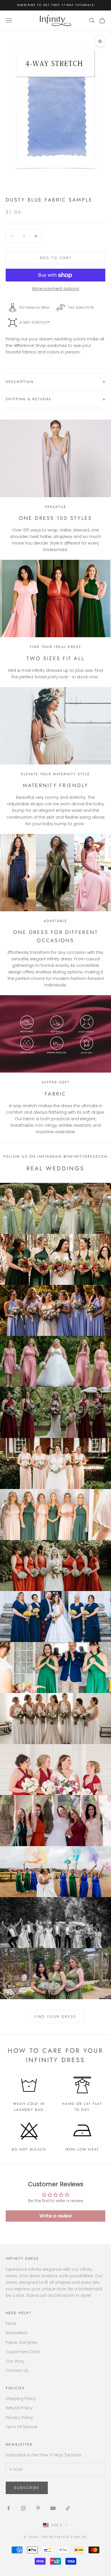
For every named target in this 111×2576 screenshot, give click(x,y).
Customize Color (23, 2352)
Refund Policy (19, 2408)
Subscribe (27, 2488)
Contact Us (17, 2370)
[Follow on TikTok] (68, 2508)
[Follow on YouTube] (53, 2508)
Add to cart (56, 258)
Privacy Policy (19, 2418)
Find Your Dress (55, 2017)
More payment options (56, 289)
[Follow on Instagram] (23, 2508)
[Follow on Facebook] (9, 2508)
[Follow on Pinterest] (38, 2508)
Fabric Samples (21, 2342)
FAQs (11, 2323)
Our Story (15, 2361)
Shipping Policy (21, 2399)
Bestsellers (17, 2333)
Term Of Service (21, 2427)
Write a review (56, 2216)
